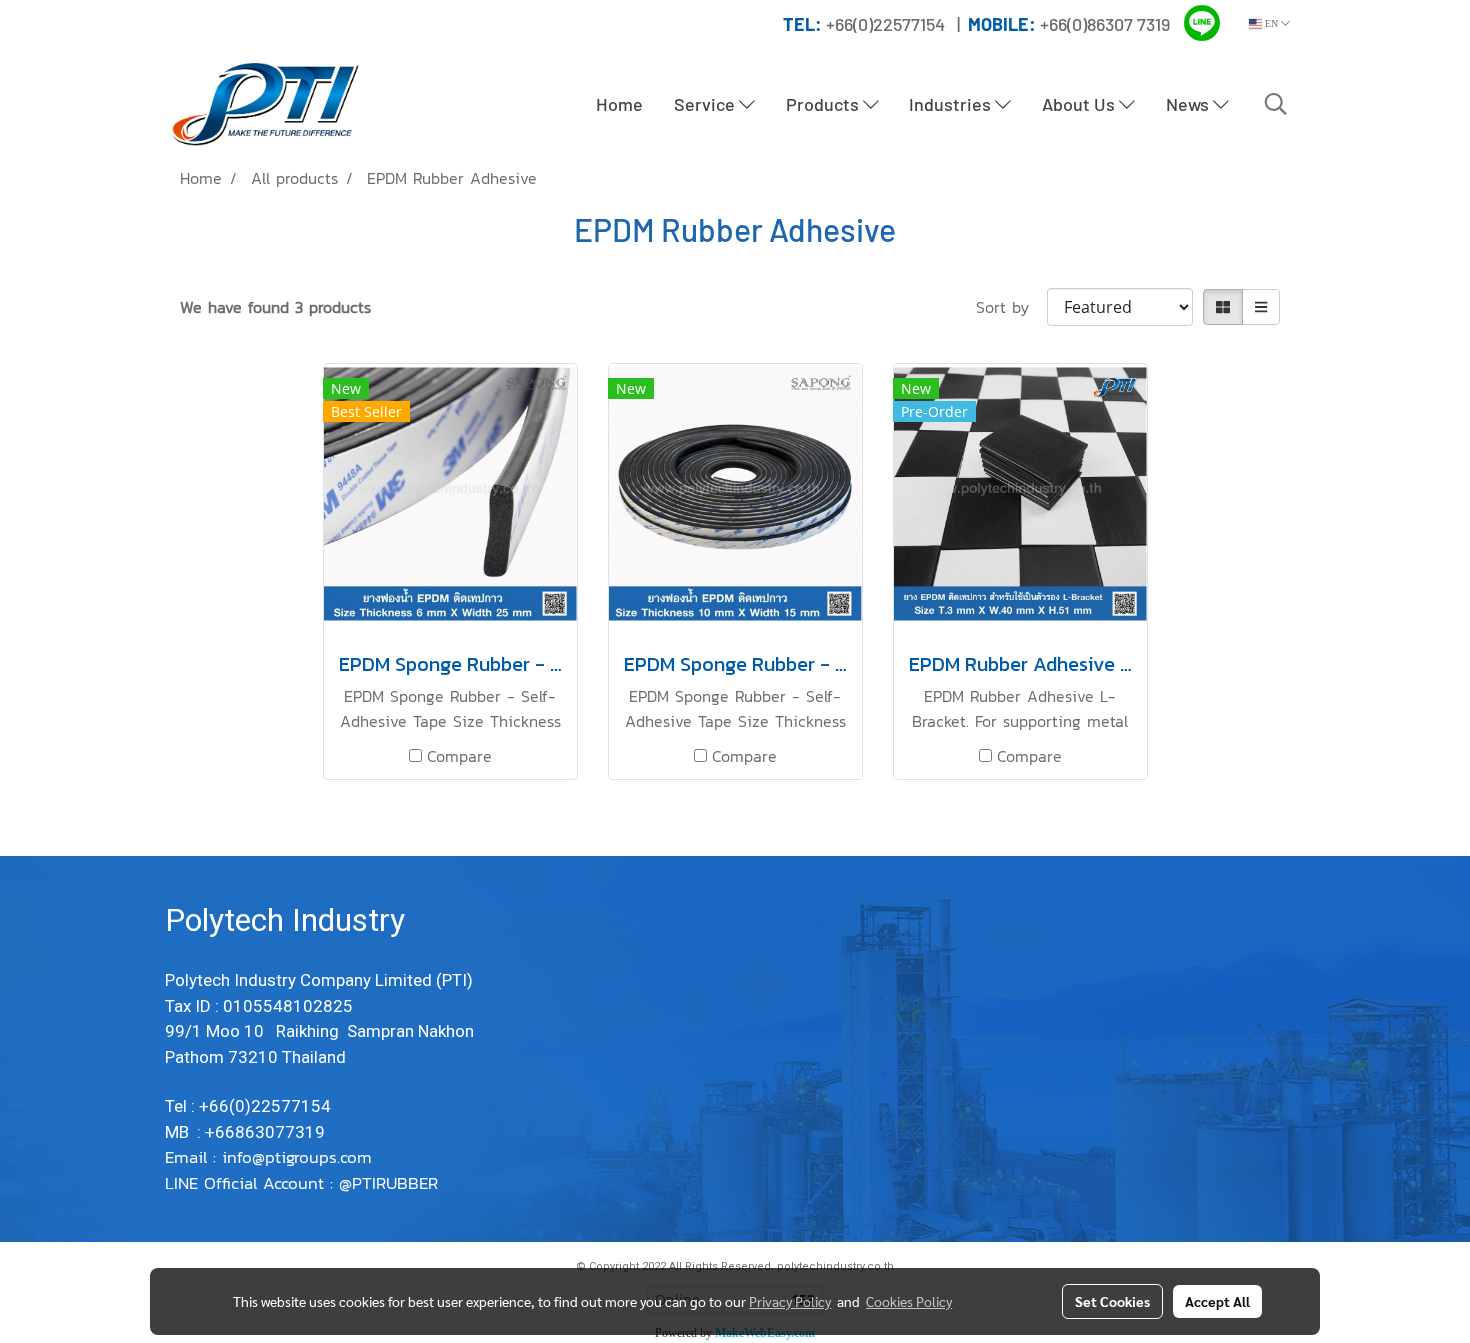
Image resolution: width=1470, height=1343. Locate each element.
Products (824, 104)
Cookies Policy (909, 1301)
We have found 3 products (275, 307)
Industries (952, 104)
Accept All (1217, 1301)
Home (619, 104)
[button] (1276, 104)
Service (706, 104)
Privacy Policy (790, 1301)
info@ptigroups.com (300, 1157)
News (1189, 104)
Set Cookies (1112, 1301)
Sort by (1011, 307)
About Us (1080, 104)
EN (1271, 23)
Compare (459, 756)
